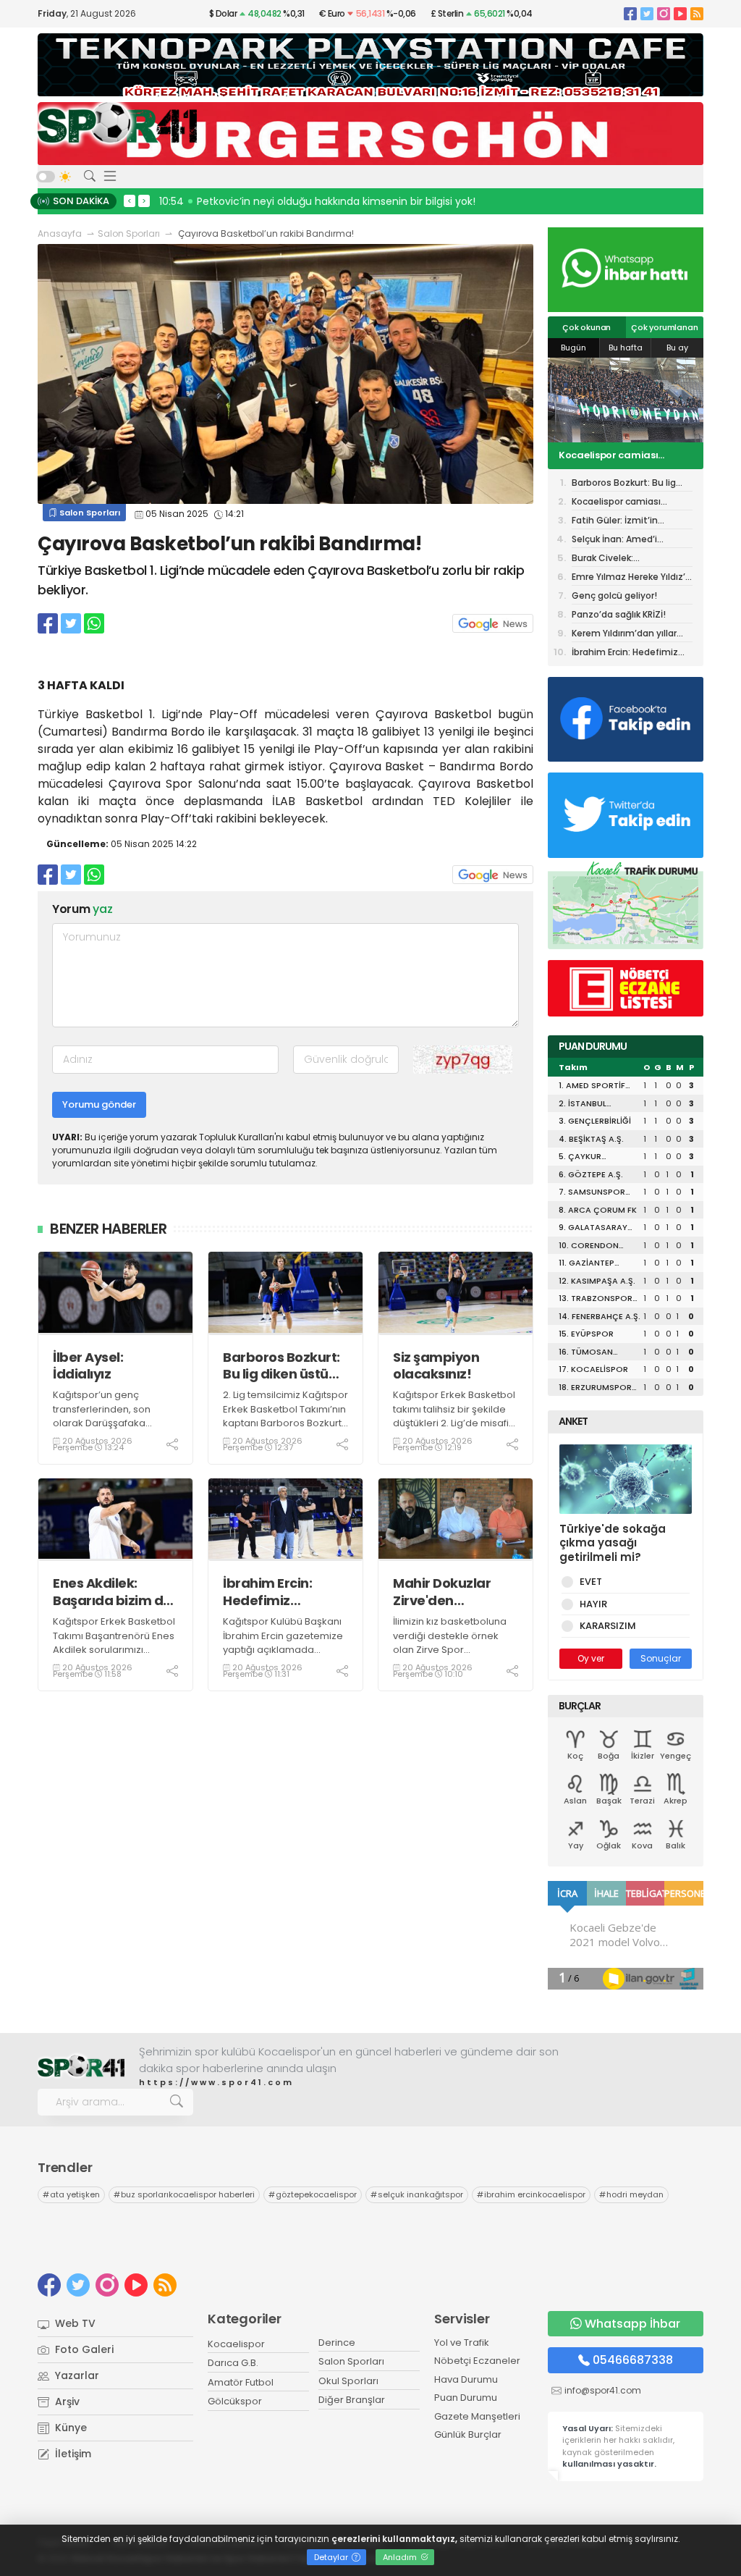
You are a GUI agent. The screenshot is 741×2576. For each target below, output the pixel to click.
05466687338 (633, 2360)
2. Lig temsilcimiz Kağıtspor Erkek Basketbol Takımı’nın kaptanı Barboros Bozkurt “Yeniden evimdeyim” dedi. (285, 1423)
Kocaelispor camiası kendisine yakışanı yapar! (627, 503)
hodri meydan (631, 2194)
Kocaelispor (236, 2344)
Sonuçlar (661, 1658)
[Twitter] (647, 13)
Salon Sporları (129, 233)
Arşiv (66, 2402)
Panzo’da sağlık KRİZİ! (619, 614)
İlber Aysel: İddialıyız (88, 1366)
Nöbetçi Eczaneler (477, 2361)
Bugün (573, 348)
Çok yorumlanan (664, 327)
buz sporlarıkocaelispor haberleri (184, 2194)
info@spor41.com (603, 2390)
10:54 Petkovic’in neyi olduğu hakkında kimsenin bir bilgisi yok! (317, 201)
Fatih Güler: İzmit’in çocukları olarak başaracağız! (605, 456)
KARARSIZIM (608, 1626)
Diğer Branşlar (352, 2400)
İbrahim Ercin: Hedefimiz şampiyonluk (267, 1592)
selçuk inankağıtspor (417, 2194)
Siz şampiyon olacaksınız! (436, 1366)
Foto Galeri (83, 2349)
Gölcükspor (235, 2401)
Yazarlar (76, 2375)
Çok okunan (587, 327)
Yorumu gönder (99, 1104)
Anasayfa (60, 233)
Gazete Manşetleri (477, 2416)
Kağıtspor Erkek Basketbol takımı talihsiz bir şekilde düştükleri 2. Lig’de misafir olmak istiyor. (454, 1416)
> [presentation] (144, 201)
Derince (337, 2343)
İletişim (72, 2454)
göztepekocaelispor (313, 2194)
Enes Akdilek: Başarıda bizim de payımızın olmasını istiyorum (114, 1592)
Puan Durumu (466, 2398)
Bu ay (677, 348)
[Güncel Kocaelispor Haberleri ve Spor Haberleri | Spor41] (117, 122)
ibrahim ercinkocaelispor (531, 2194)
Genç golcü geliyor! (614, 595)
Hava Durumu (466, 2379)
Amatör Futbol (241, 2382)
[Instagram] (664, 13)
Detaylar (332, 2557)
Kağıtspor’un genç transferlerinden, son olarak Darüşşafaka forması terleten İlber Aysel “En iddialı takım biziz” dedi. (103, 1430)
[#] (81, 2067)
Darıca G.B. (233, 2363)
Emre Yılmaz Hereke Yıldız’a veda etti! (631, 578)
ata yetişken (71, 2194)
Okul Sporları (348, 2381)
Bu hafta (626, 348)
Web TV (74, 2323)
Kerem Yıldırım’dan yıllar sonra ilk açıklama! (624, 635)
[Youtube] (680, 13)
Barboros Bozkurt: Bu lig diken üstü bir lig (281, 1366)
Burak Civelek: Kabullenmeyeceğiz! (617, 559)
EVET (591, 1582)
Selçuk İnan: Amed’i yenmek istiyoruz (614, 540)
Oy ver (591, 1658)
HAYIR (593, 1604)
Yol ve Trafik (462, 2343)
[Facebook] (630, 13)
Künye (69, 2428)
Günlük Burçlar (468, 2434)
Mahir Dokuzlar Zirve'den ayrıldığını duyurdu (454, 1592)
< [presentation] (130, 201)
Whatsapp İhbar (632, 2324)
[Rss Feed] (697, 13)
